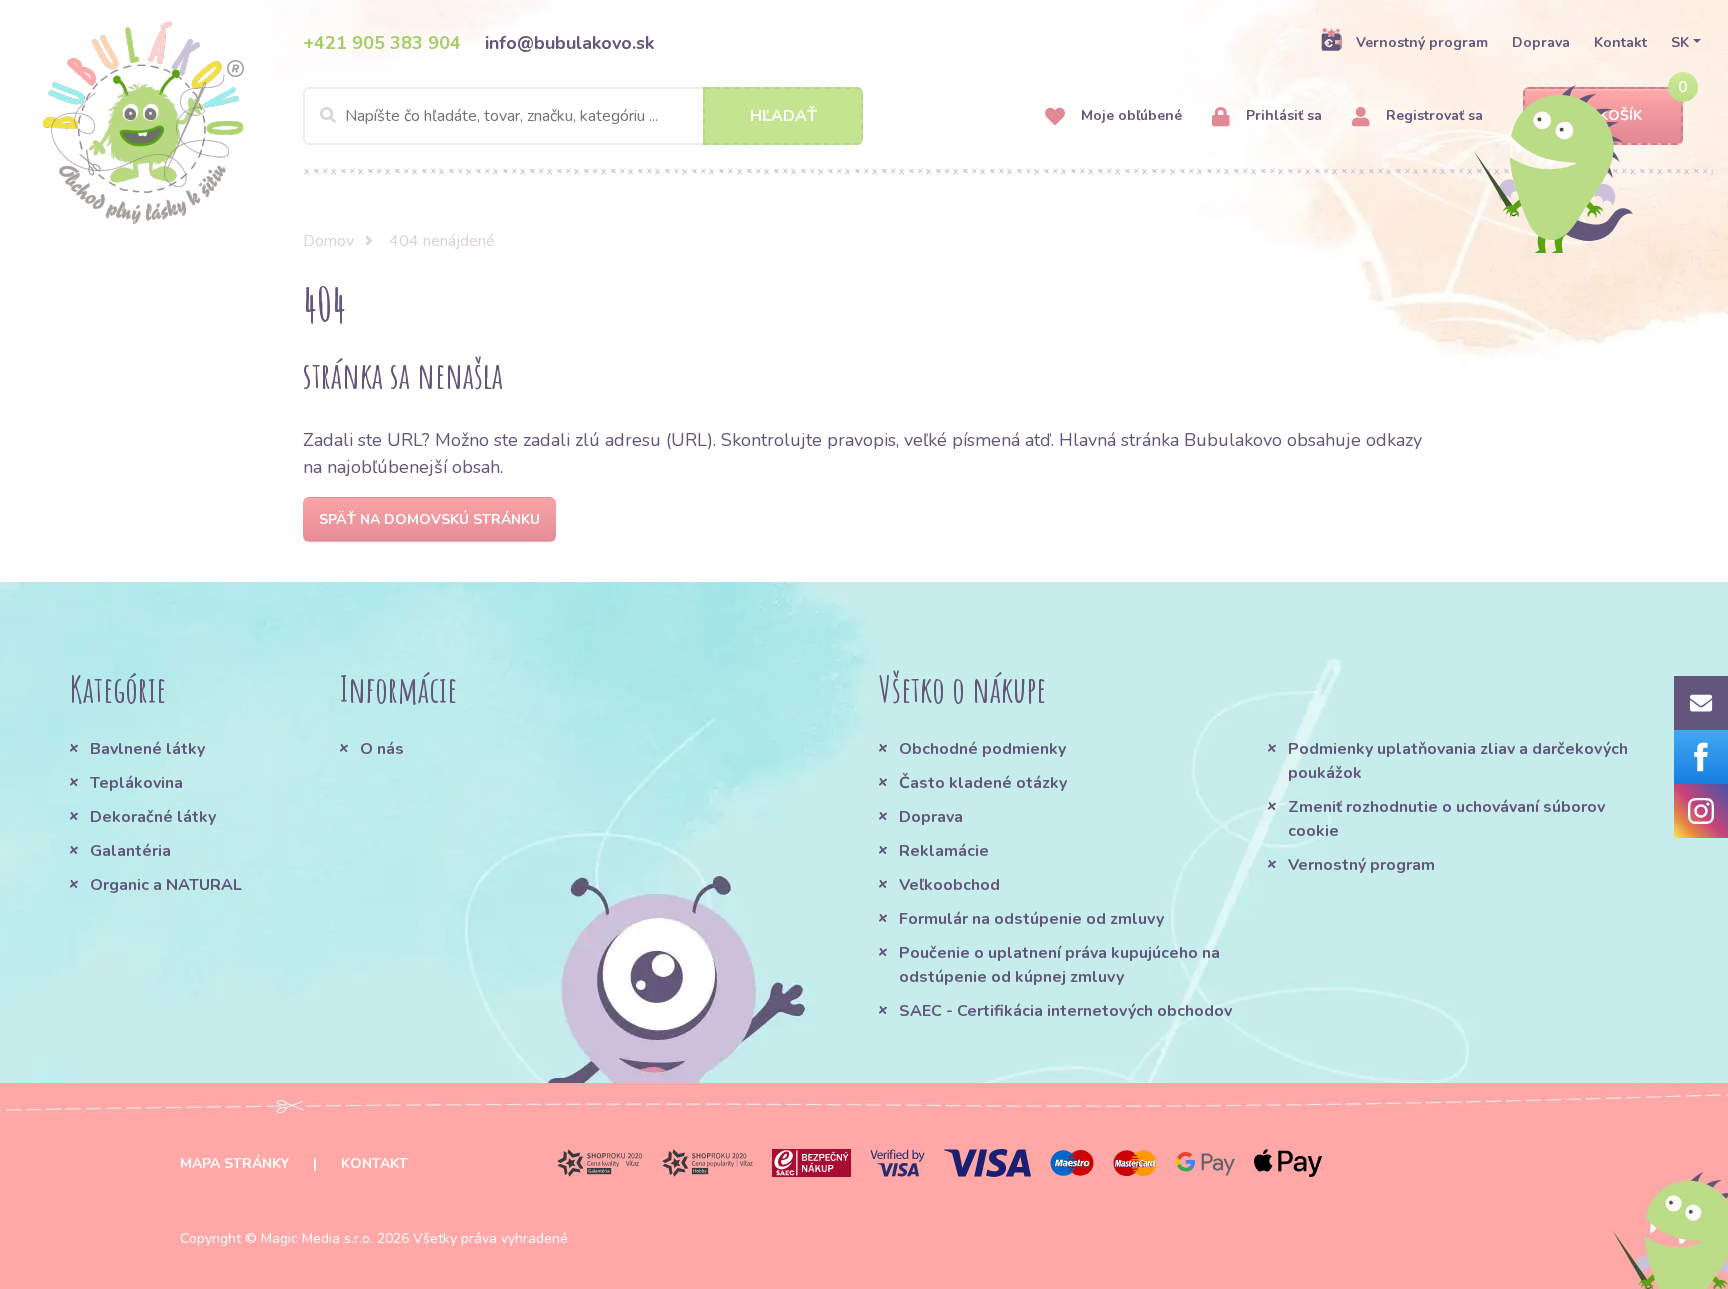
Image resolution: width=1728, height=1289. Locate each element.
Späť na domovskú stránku (429, 519)
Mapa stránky (234, 1163)
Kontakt (1620, 42)
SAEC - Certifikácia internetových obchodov (1065, 1011)
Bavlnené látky (147, 749)
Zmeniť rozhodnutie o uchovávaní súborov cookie (1446, 819)
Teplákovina (136, 783)
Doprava (1541, 42)
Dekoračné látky (153, 817)
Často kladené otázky (983, 783)
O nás (382, 749)
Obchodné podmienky (982, 749)
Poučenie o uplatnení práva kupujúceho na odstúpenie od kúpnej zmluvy (1059, 965)
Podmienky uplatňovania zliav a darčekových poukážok (1458, 761)
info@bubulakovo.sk (569, 43)
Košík (1620, 115)
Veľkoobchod (949, 885)
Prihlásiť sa (1282, 115)
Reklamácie (944, 851)
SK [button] (1680, 42)
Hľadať (783, 116)
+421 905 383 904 (382, 43)
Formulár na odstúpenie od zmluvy (1031, 919)
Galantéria (130, 851)
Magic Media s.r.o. (317, 1238)
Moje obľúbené (1129, 115)
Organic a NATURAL (166, 885)
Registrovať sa (1432, 115)
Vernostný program (1422, 42)
